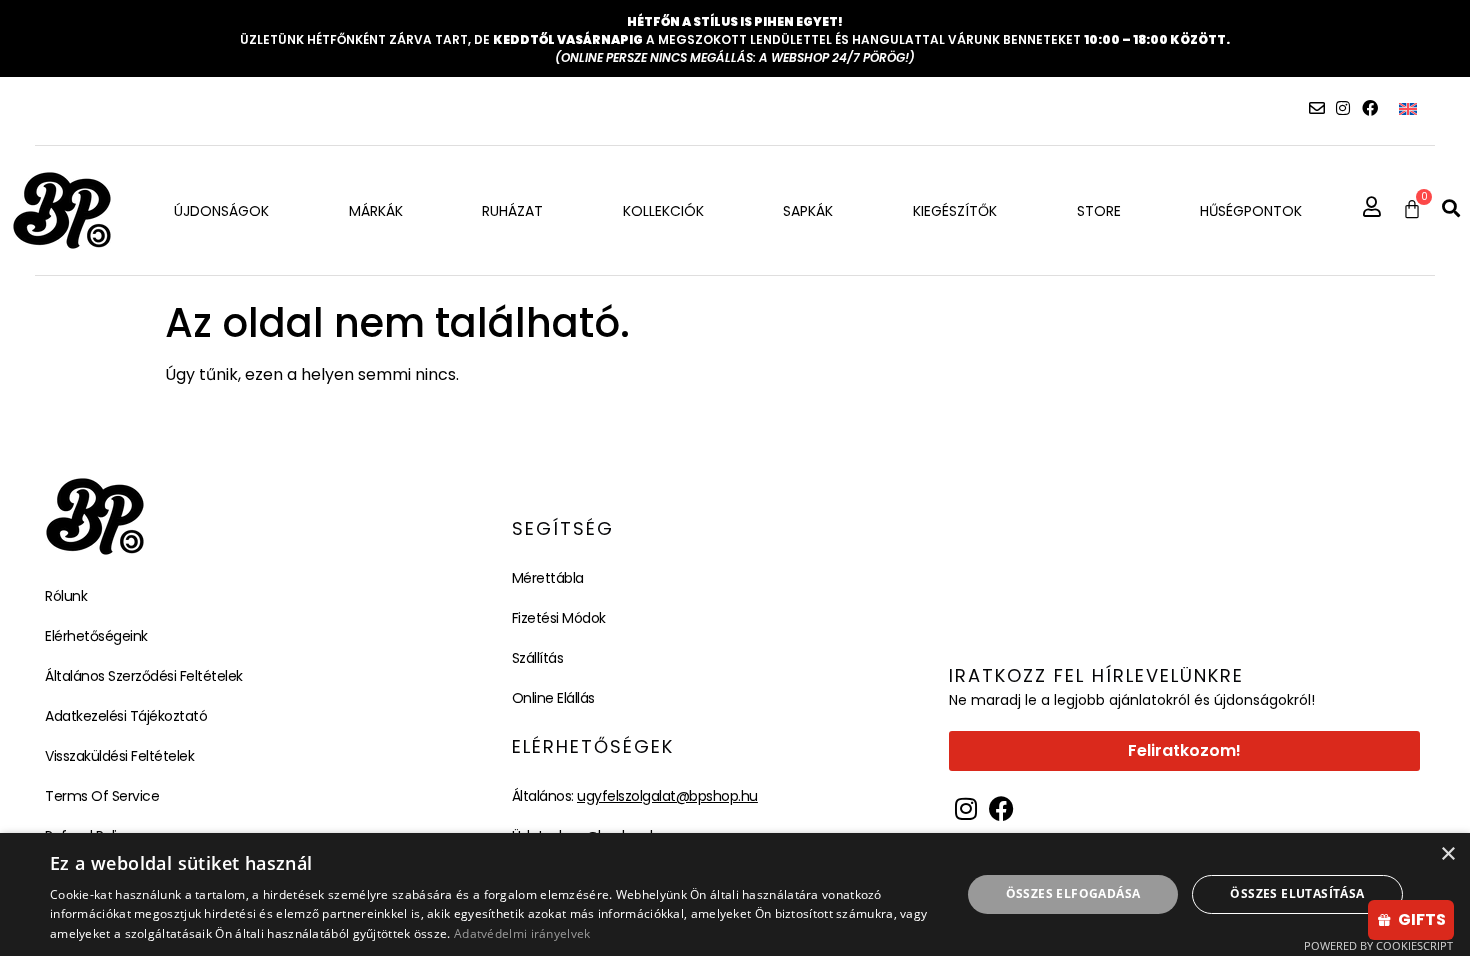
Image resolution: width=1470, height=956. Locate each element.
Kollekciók (663, 211)
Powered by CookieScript (1378, 945)
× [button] (1447, 854)
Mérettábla (548, 578)
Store (1099, 211)
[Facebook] (1370, 108)
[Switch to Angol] (1408, 108)
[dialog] (735, 894)
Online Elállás (553, 698)
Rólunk (66, 596)
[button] (1451, 208)
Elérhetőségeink (96, 636)
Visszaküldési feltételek (119, 756)
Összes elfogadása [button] (1073, 893)
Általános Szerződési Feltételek (144, 676)
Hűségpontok (1251, 211)
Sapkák (808, 211)
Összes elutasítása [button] (1297, 893)
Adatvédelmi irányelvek (522, 933)
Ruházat (512, 211)
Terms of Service (102, 796)
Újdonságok (221, 211)
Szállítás (538, 658)
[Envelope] (1317, 108)
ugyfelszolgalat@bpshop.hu (667, 796)
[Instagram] (1343, 108)
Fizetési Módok (559, 618)
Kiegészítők (955, 211)
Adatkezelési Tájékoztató (126, 716)
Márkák (376, 211)
